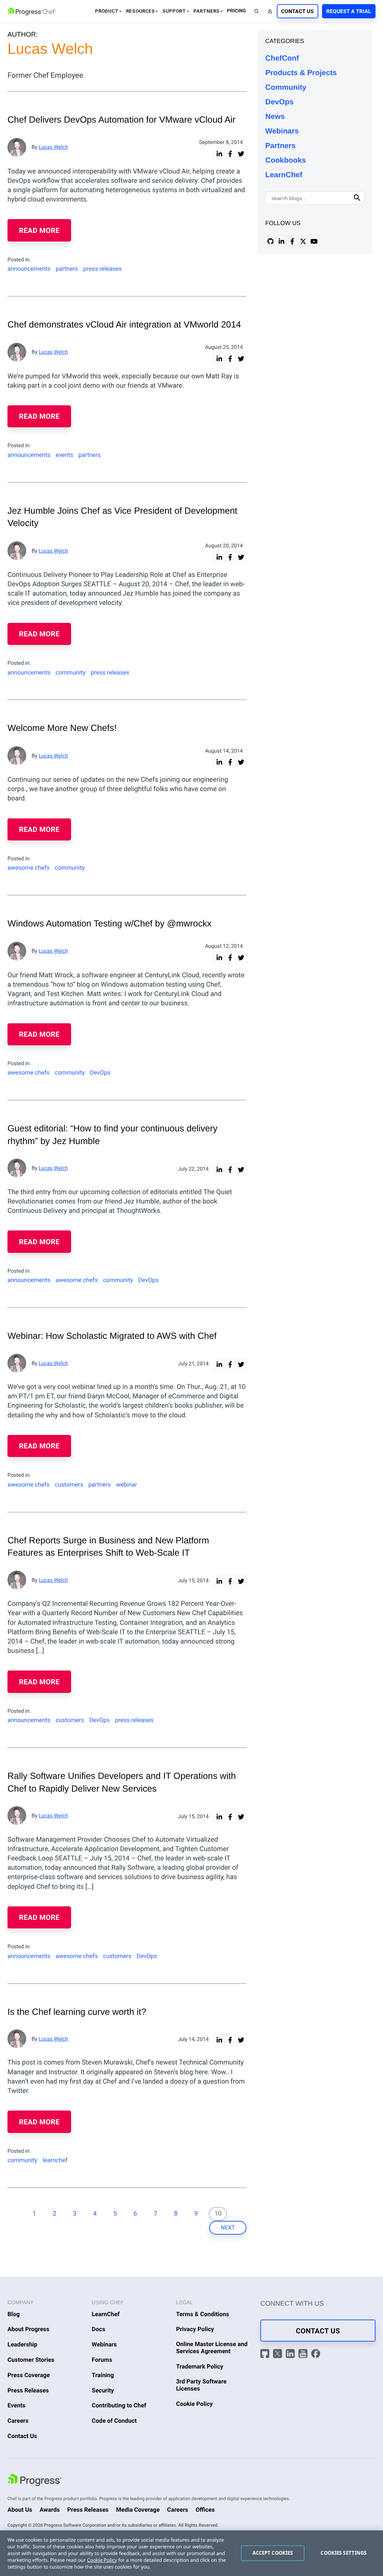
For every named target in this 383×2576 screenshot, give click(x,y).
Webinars (282, 131)
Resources (140, 11)
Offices (205, 2510)
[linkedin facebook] (230, 154)
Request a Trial (349, 12)
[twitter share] (241, 154)
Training (103, 2375)
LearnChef (284, 175)
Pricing (237, 11)
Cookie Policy (194, 2404)
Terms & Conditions (203, 2314)
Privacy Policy (195, 2329)
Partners (206, 11)
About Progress (28, 2329)
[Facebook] (316, 2354)
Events (16, 2405)
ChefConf (282, 58)
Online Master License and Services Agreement (212, 2348)
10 (218, 2214)
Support (174, 11)
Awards (50, 2510)
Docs (98, 2329)
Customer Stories (31, 2360)
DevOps (279, 102)
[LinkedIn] (291, 2354)
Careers (18, 2421)
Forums (102, 2360)
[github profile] (270, 241)
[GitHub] (266, 2354)
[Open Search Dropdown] (257, 11)
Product (107, 11)
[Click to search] (357, 198)
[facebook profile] (292, 241)
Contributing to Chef (119, 2405)
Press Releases (28, 2390)
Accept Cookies (273, 2553)
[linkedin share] (219, 154)
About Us (20, 2510)
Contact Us (298, 12)
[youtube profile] (314, 241)
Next (228, 2228)
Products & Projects (301, 73)
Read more (39, 230)
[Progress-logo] (34, 2481)
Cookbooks (286, 160)
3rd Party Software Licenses (201, 2385)
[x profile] (303, 241)
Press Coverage (29, 2375)
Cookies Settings (344, 2553)
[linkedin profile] (281, 241)
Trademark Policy (200, 2366)
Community (286, 87)
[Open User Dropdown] (270, 11)
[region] (191, 2553)
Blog (14, 2314)
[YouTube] (304, 2354)
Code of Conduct (114, 2421)
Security (103, 2390)
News (275, 117)
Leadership (22, 2344)
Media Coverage (138, 2510)
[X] (278, 2354)
